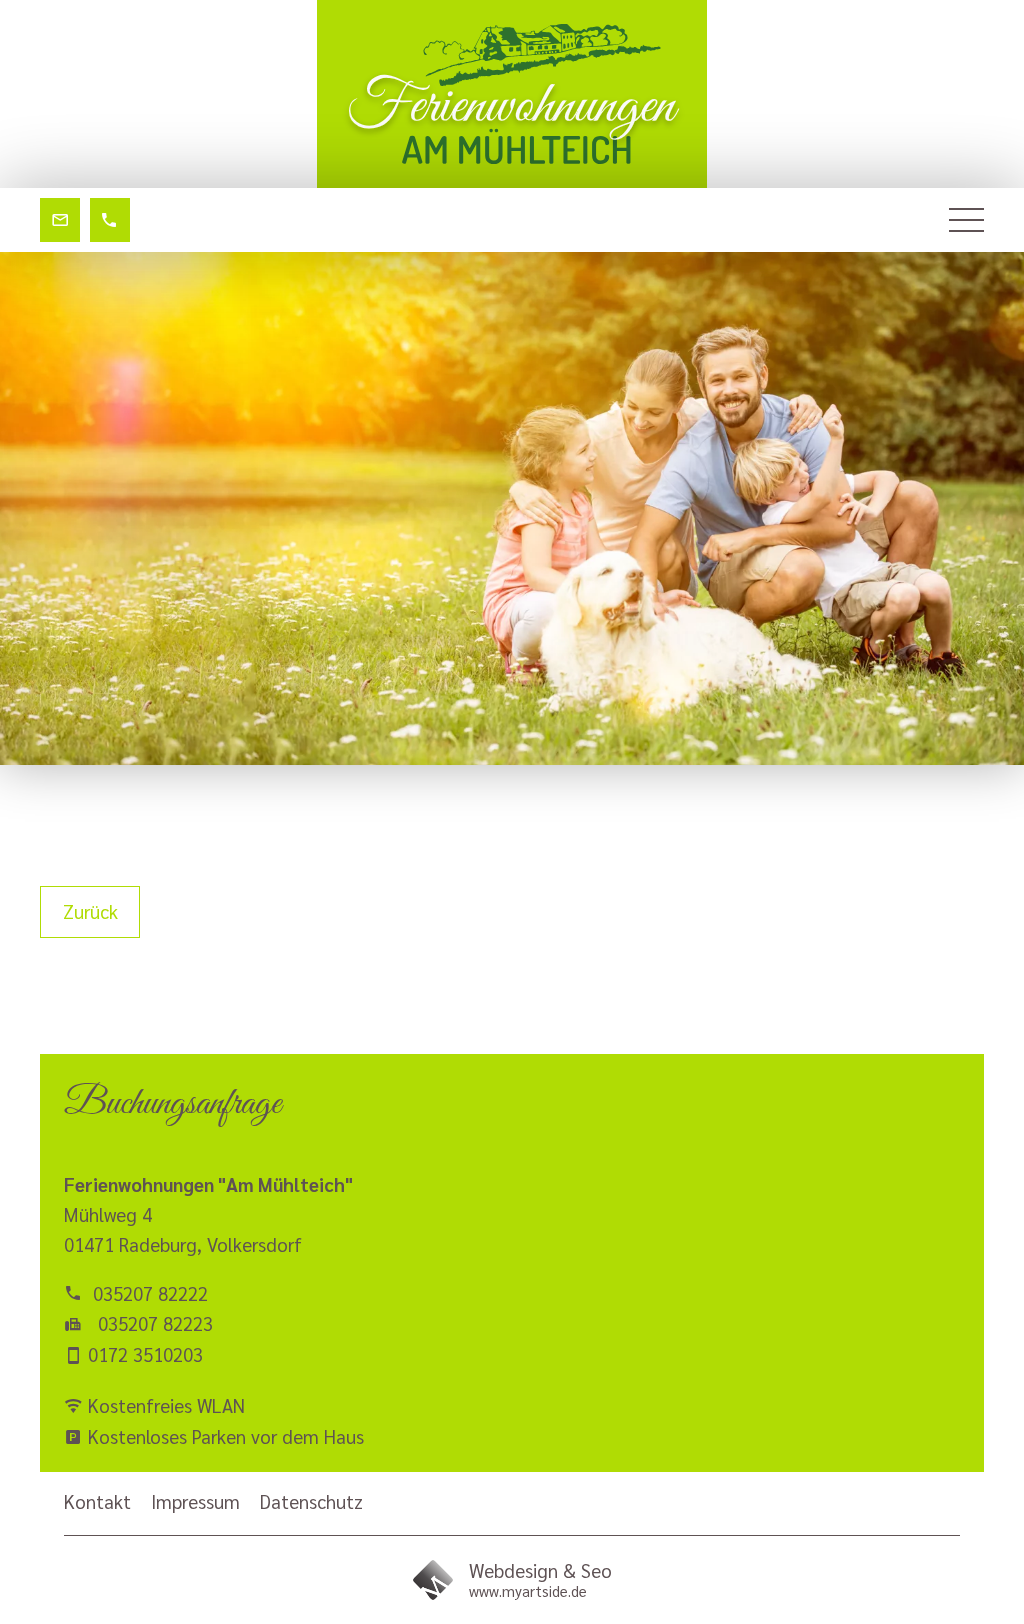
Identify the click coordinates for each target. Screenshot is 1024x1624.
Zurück (90, 911)
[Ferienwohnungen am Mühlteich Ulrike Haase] (512, 94)
